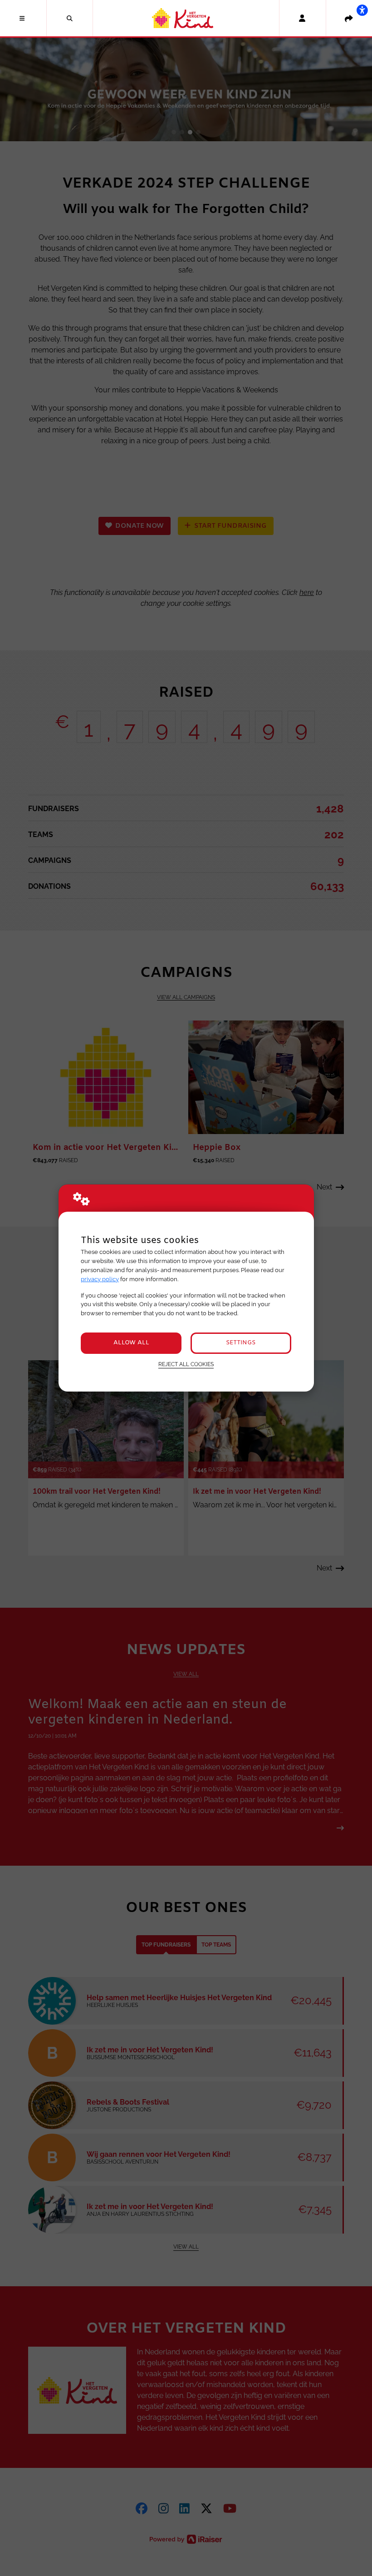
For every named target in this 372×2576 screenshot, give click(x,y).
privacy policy (100, 1279)
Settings (241, 1343)
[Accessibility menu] (362, 10)
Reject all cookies (186, 1364)
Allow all (131, 1343)
